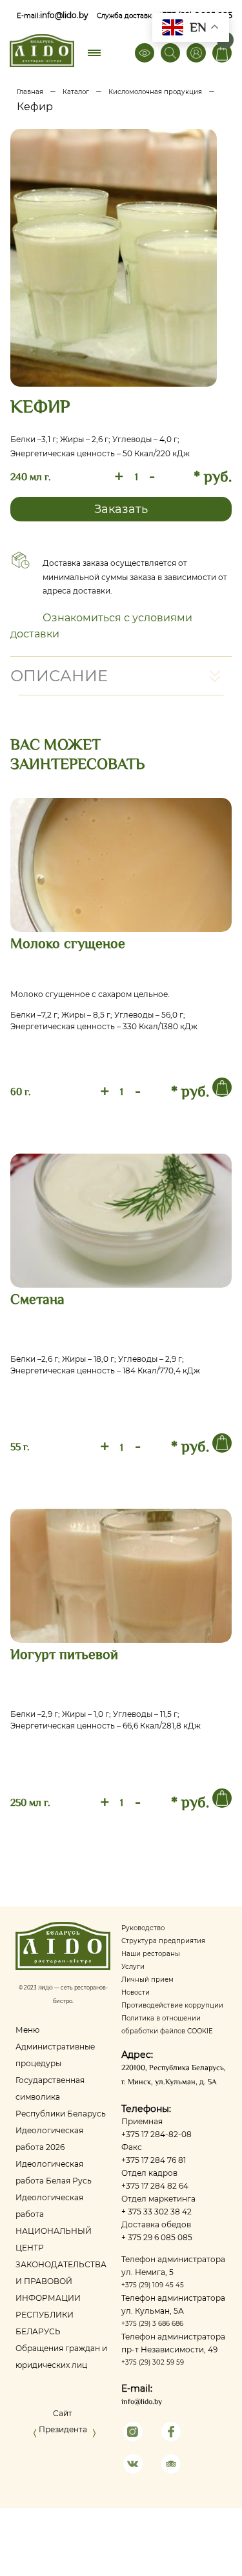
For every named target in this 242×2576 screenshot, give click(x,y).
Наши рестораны (151, 1954)
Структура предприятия (163, 1941)
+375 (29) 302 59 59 (153, 2362)
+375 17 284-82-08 (156, 2134)
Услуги (133, 1967)
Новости (136, 1992)
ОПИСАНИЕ (59, 676)
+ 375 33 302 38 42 (156, 2212)
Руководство (143, 1928)
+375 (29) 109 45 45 (153, 2285)
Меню (27, 2030)
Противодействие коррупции (172, 2005)
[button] (35, 2436)
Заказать (121, 509)
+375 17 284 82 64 (155, 2186)
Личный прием (147, 1980)
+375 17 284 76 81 (154, 2160)
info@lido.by (64, 15)
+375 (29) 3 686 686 (152, 2324)
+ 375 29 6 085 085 (157, 2237)
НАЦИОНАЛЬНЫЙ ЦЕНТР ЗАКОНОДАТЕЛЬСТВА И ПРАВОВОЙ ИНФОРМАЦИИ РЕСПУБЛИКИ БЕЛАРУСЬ (61, 2281)
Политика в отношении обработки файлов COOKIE (167, 2025)
